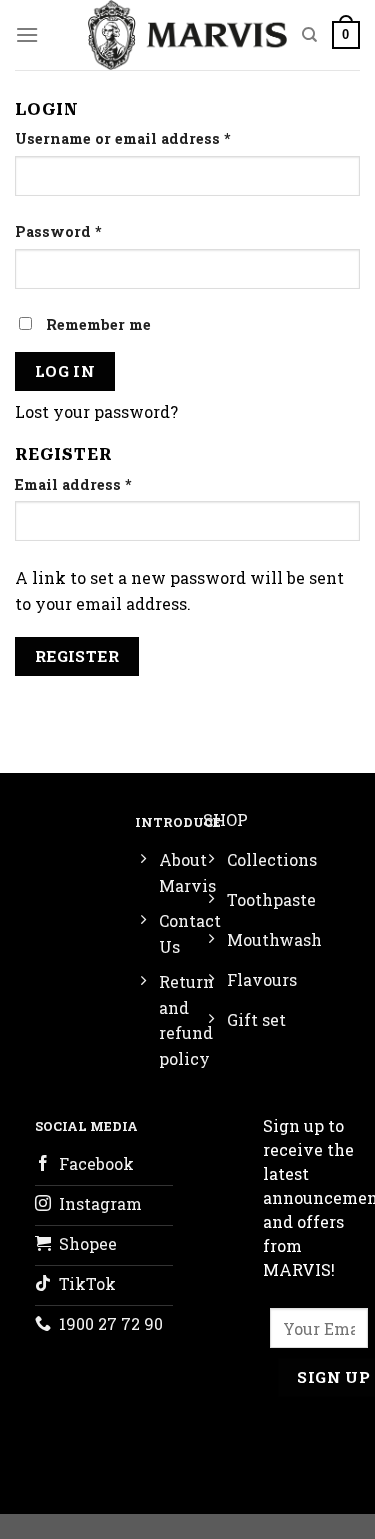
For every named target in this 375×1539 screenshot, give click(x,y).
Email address (73, 484)
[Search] (309, 35)
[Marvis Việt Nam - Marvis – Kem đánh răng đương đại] (187, 34)
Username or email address (123, 138)
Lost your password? (96, 411)
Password (58, 231)
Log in (65, 371)
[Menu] (27, 34)
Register (77, 656)
